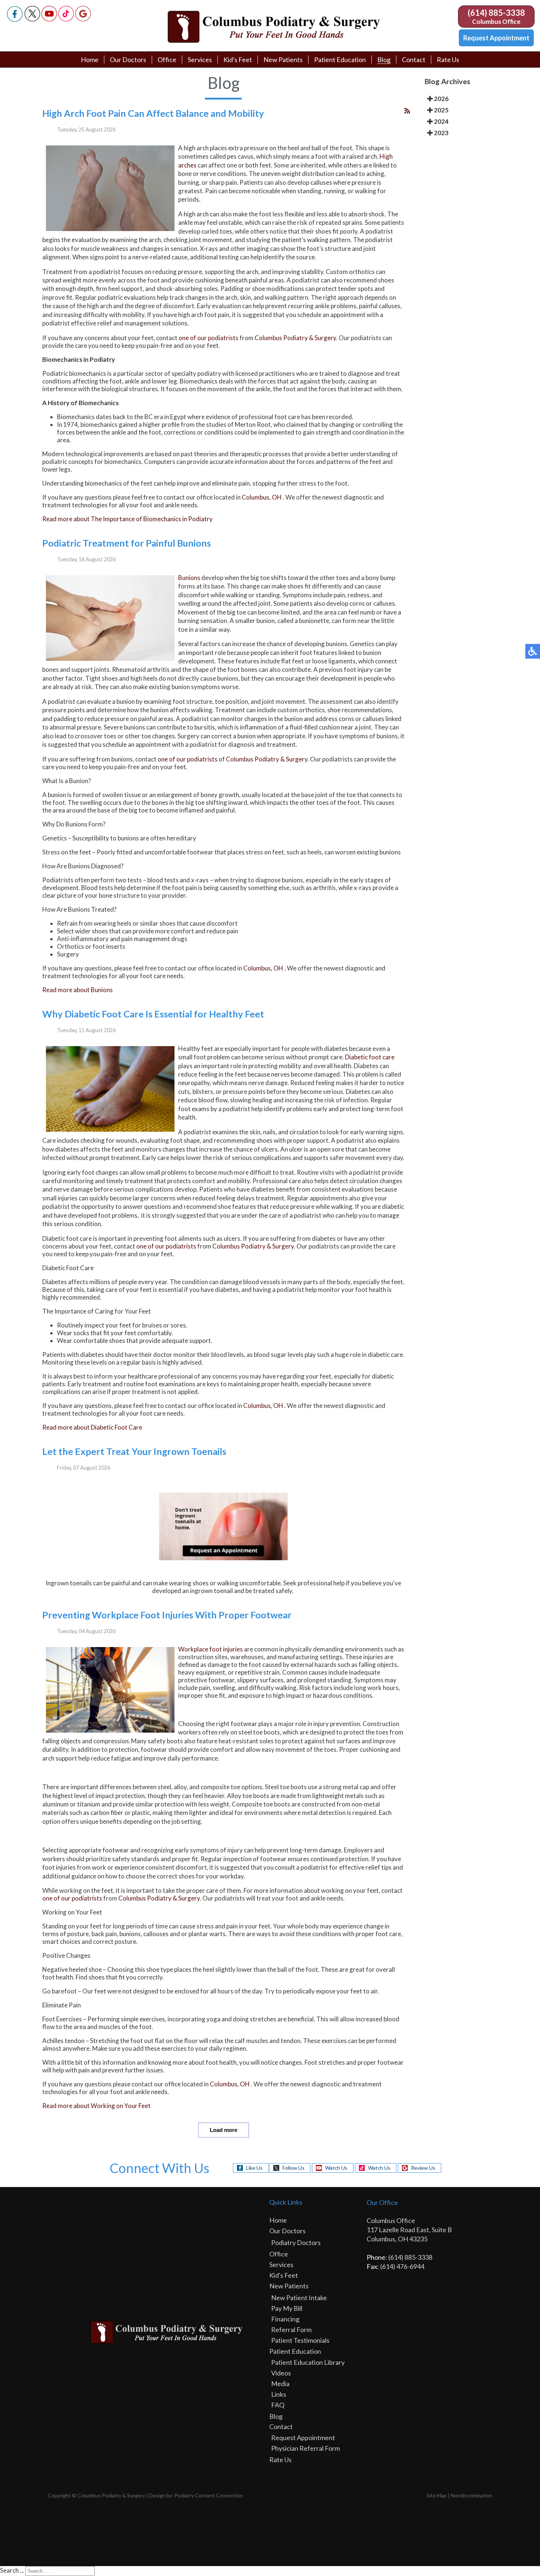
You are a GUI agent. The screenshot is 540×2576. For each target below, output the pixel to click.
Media (280, 2384)
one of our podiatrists (208, 338)
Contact (414, 60)
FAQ (278, 2405)
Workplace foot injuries (210, 1649)
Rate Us (448, 60)
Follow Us (294, 2168)
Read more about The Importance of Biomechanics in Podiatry (127, 519)
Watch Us (336, 2168)
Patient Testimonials (300, 2340)
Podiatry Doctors (296, 2242)
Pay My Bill (287, 2308)
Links (279, 2394)
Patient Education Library (308, 2362)
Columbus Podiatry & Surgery (295, 338)
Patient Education (340, 60)
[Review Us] (83, 19)
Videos (281, 2373)
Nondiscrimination (471, 2495)
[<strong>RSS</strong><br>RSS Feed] (407, 111)
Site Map (437, 2495)
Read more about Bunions (78, 990)
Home (90, 60)
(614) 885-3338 (496, 13)
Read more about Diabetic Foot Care (92, 1427)
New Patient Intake (299, 2298)
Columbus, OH (262, 497)
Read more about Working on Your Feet (96, 2106)
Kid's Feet (238, 60)
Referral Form (291, 2330)
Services (200, 60)
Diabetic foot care (370, 1057)
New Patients (283, 60)
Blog (384, 60)
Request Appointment (496, 38)
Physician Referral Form (305, 2448)
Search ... (12, 2570)
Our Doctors (128, 60)
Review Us (423, 2168)
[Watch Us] (49, 19)
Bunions (189, 578)
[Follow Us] (32, 19)
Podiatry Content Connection (209, 2495)
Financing (285, 2319)
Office (167, 60)
